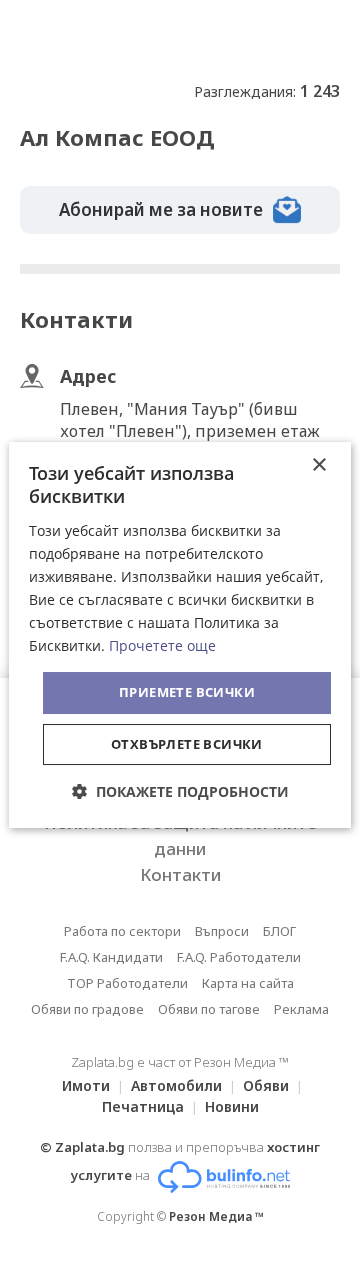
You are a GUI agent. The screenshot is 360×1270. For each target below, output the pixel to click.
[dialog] (180, 635)
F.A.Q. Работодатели (239, 957)
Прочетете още (162, 645)
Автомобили (176, 1085)
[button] (180, 791)
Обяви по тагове (209, 1009)
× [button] (318, 465)
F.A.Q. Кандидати (111, 957)
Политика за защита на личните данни (180, 835)
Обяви (266, 1085)
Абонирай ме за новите (161, 209)
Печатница (143, 1106)
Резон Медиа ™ (216, 1216)
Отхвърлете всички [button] (187, 744)
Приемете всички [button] (187, 692)
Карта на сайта (248, 983)
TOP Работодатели (127, 983)
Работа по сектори (122, 931)
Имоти (86, 1085)
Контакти (180, 874)
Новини (232, 1106)
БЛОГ (279, 931)
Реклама (301, 1009)
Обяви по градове (87, 1009)
